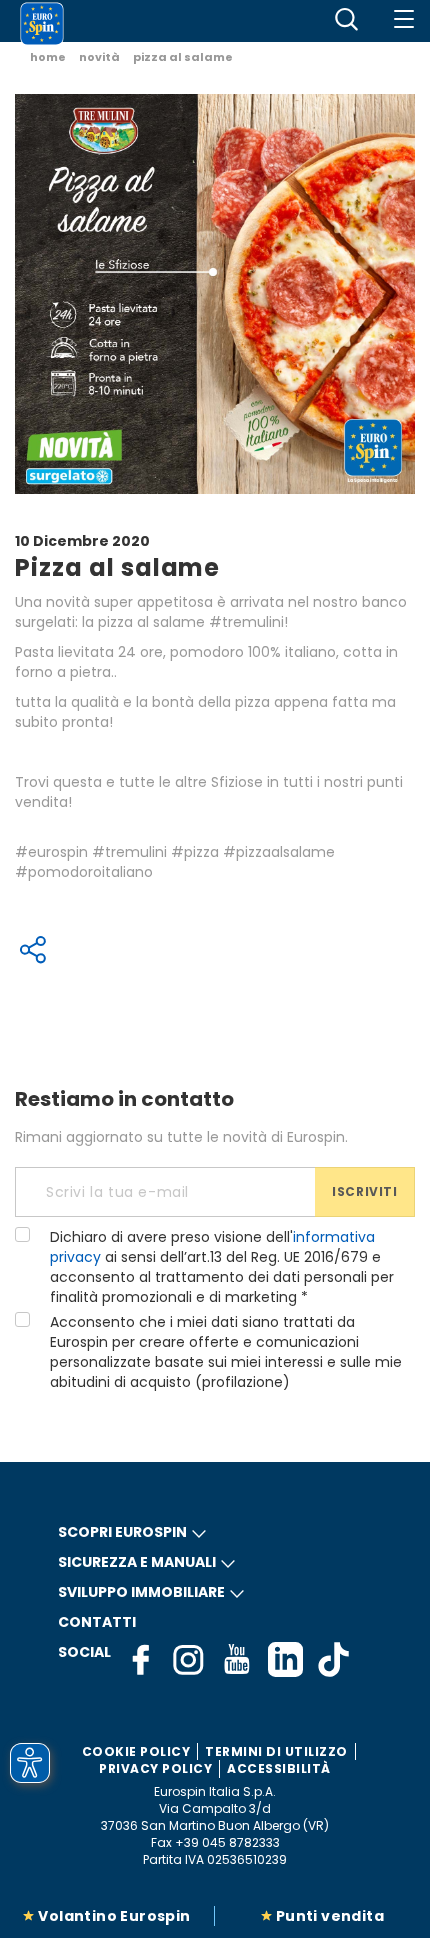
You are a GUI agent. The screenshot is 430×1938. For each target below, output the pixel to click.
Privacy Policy (155, 1768)
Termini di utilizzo (276, 1751)
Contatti (97, 1622)
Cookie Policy (136, 1751)
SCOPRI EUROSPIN (122, 1532)
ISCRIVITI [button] (364, 1191)
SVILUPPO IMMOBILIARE (141, 1592)
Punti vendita (330, 1916)
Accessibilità (279, 1768)
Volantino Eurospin (114, 1916)
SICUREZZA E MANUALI (137, 1562)
